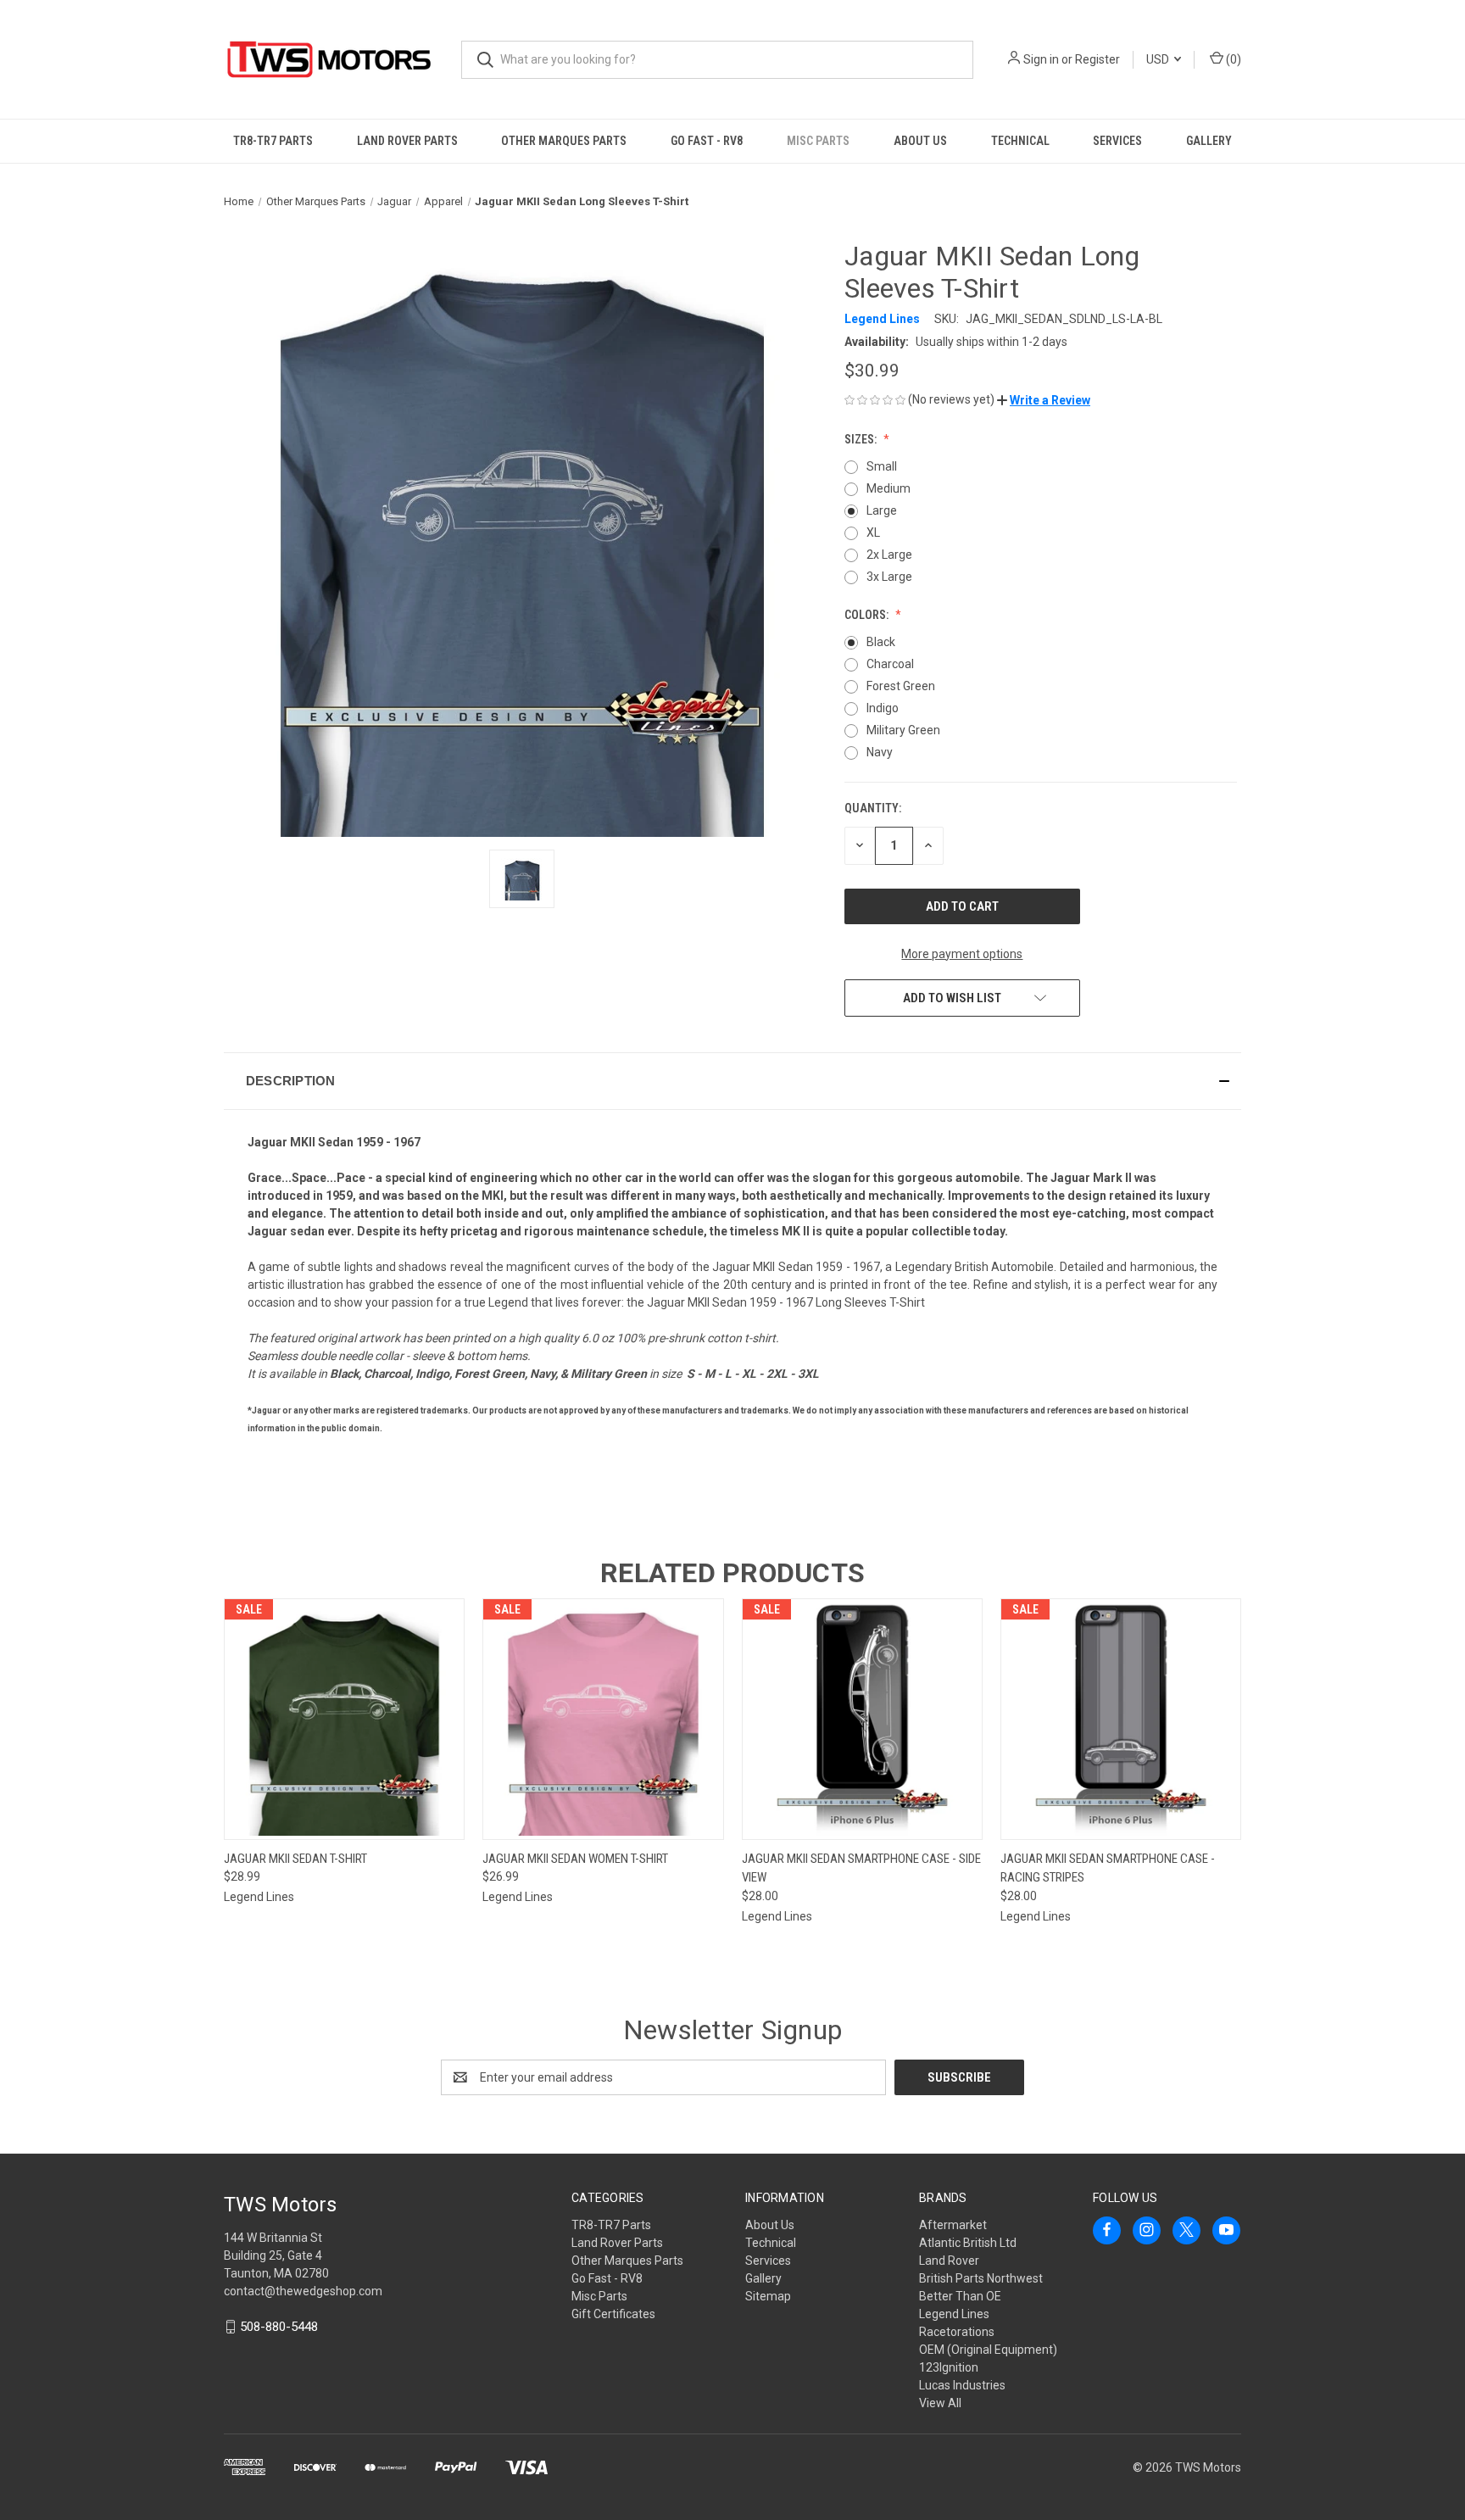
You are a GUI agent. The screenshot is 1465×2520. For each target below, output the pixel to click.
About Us (920, 141)
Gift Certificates (613, 2314)
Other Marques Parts (564, 141)
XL (873, 532)
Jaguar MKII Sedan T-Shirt (295, 1859)
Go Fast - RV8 (707, 141)
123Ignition (949, 2367)
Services (1117, 141)
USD (1159, 59)
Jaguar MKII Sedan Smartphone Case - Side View (861, 1868)
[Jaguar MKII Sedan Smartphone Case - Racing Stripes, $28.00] (1121, 1719)
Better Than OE (960, 2296)
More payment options (962, 954)
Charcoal (890, 664)
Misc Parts (818, 141)
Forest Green (901, 686)
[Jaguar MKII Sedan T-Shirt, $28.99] (344, 1719)
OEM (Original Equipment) (988, 2350)
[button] (1044, 400)
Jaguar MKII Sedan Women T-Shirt (575, 1859)
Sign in (1041, 59)
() (1232, 59)
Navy (880, 752)
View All (940, 2403)
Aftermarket (953, 2225)
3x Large (889, 577)
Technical (1020, 141)
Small (882, 466)
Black (881, 642)
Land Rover (949, 2261)
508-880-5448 (279, 2327)
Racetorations (957, 2332)
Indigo (883, 708)
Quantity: (873, 808)
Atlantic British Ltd (968, 2243)
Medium (888, 488)
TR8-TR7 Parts (273, 141)
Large (882, 510)
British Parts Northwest (981, 2278)
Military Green (903, 730)
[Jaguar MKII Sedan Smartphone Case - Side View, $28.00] (862, 1719)
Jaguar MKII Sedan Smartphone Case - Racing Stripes (1108, 1868)
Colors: (868, 615)
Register (1097, 59)
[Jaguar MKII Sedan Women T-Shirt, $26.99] (603, 1719)
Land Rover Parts (407, 141)
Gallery (1209, 141)
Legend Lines (954, 2314)
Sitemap (768, 2296)
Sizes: (862, 439)
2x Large (889, 555)
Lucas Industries (962, 2385)
